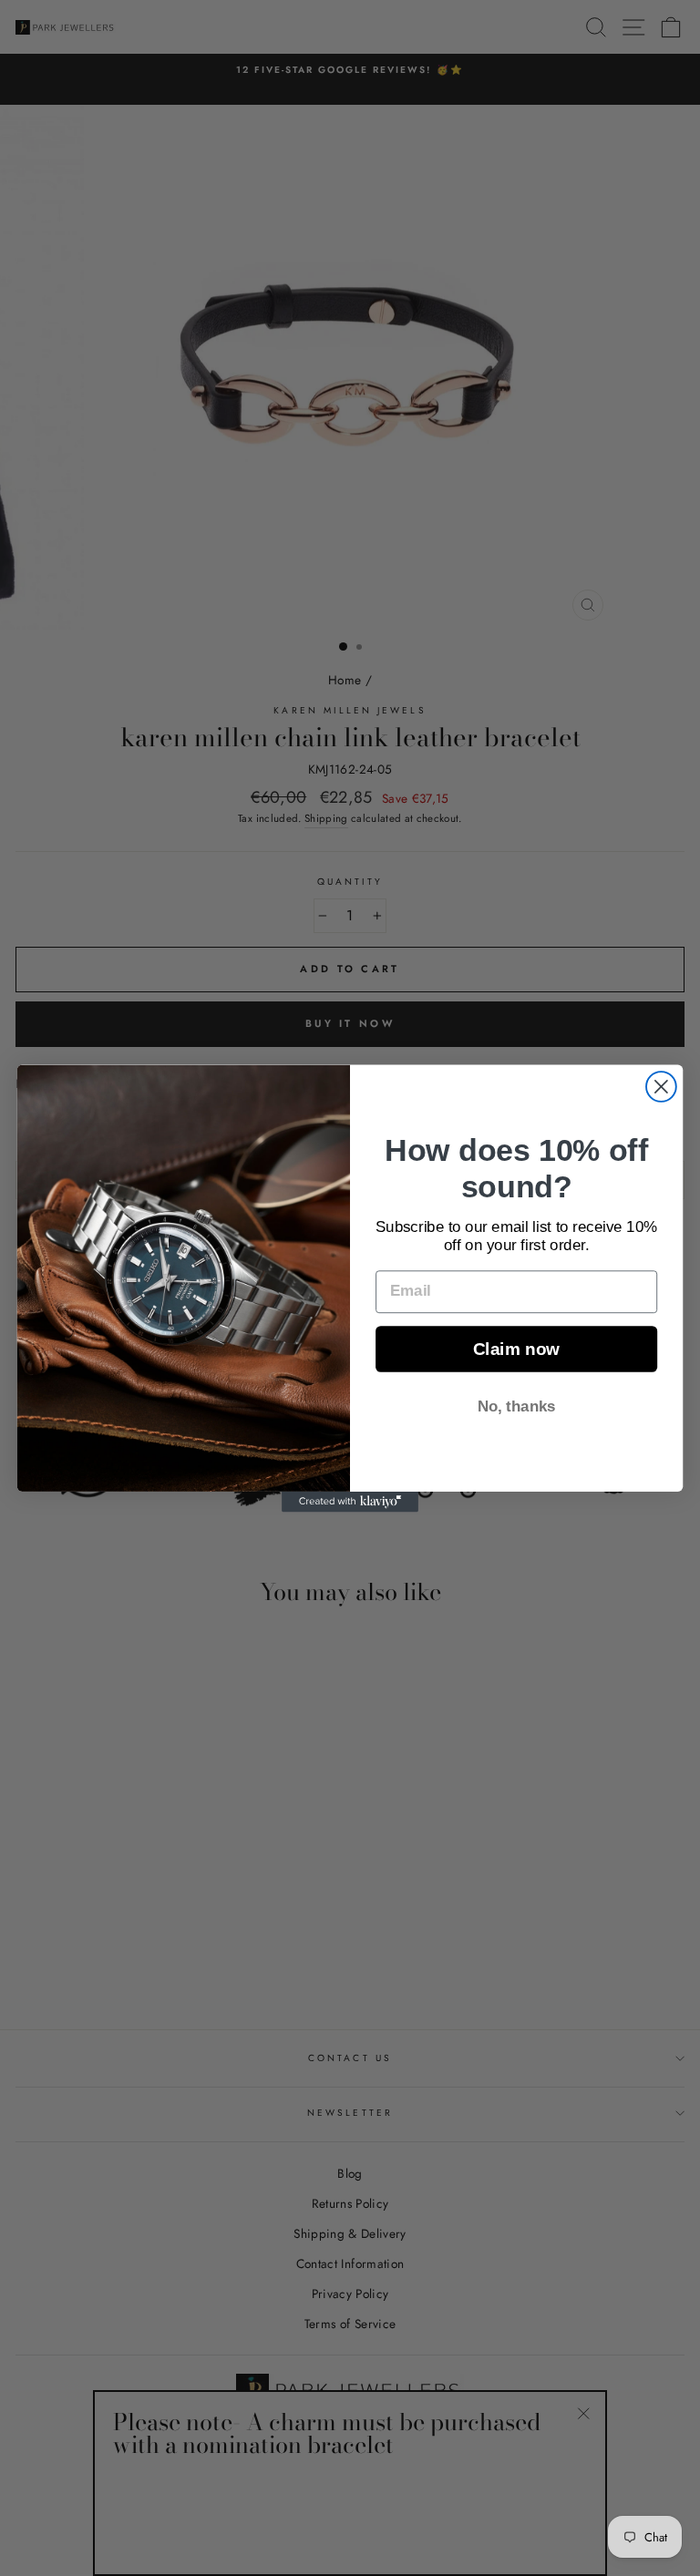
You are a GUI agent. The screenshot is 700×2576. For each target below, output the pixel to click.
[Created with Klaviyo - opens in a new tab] (350, 1501)
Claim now (516, 1349)
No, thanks (517, 1406)
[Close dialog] (661, 1087)
